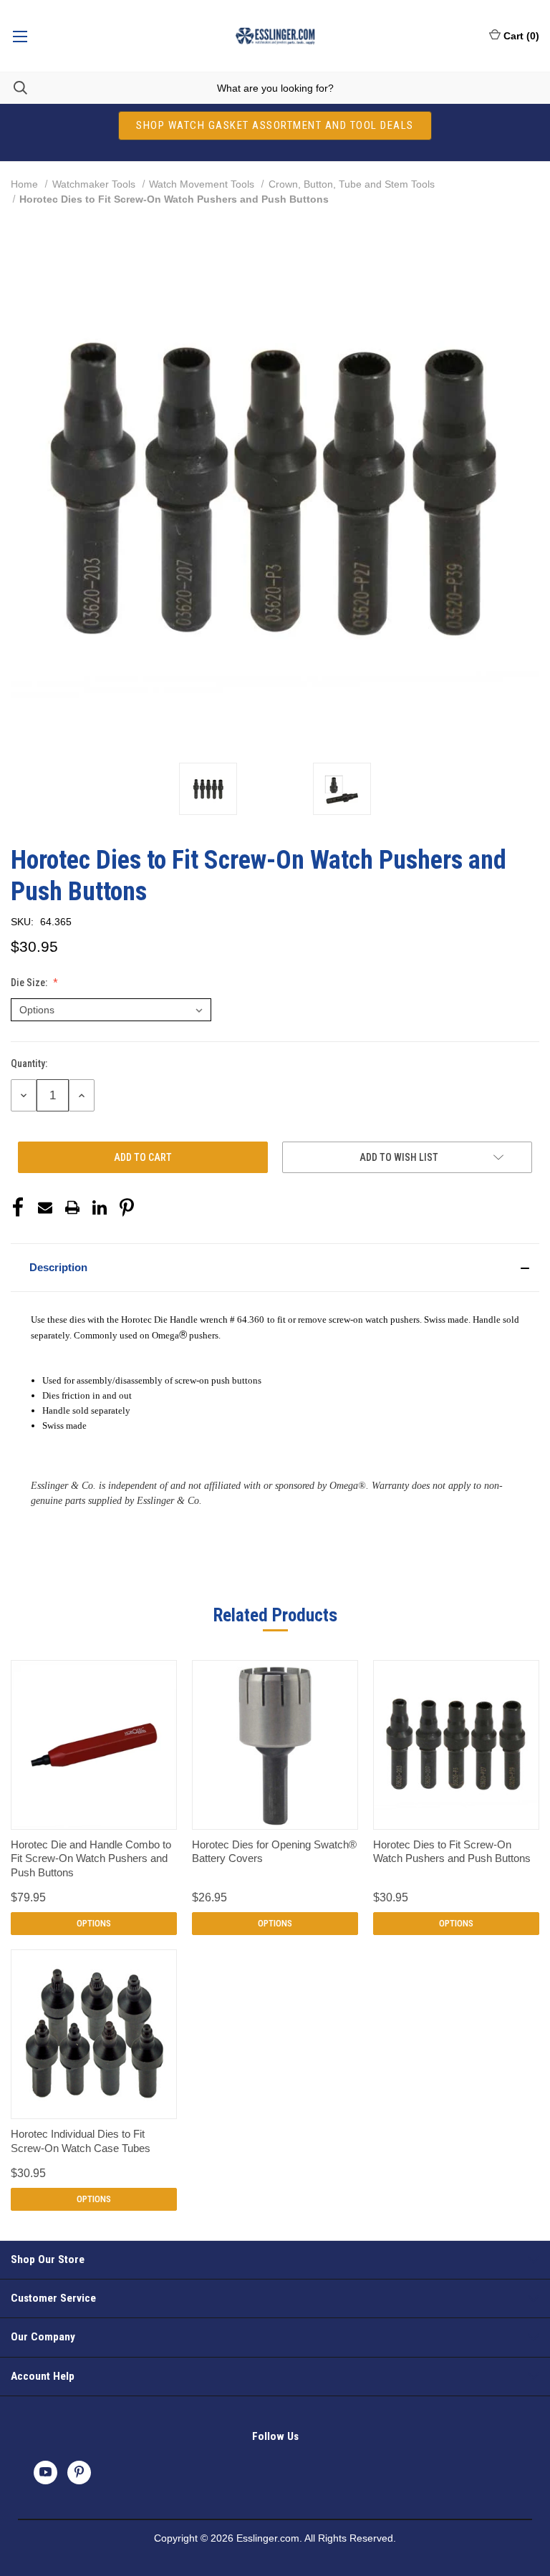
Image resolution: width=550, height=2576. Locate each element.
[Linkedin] (100, 1207)
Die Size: (30, 983)
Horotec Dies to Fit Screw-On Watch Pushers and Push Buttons (452, 1852)
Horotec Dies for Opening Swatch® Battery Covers (274, 1852)
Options (94, 1923)
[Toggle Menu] (20, 36)
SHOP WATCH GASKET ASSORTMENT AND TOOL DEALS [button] (275, 125)
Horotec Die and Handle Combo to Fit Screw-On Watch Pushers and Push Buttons (91, 1858)
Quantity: (29, 1063)
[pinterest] (79, 2472)
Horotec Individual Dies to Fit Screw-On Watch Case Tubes (81, 2141)
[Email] (45, 1207)
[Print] (72, 1207)
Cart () (521, 36)
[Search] (14, 88)
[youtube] (45, 2472)
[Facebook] (18, 1207)
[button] (275, 1268)
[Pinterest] (127, 1207)
